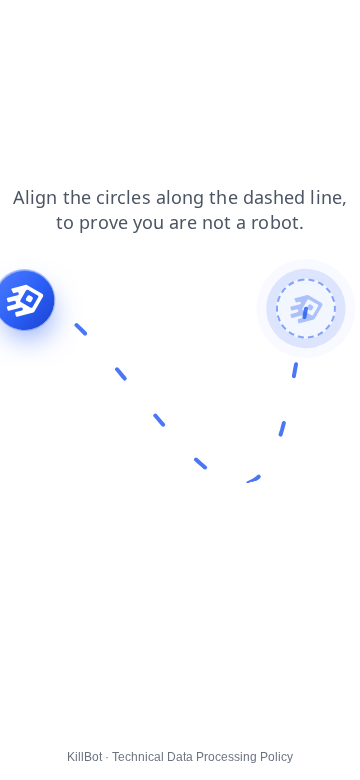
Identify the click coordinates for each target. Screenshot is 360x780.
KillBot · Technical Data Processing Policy (180, 757)
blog (94, 29)
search (35, 29)
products (159, 29)
